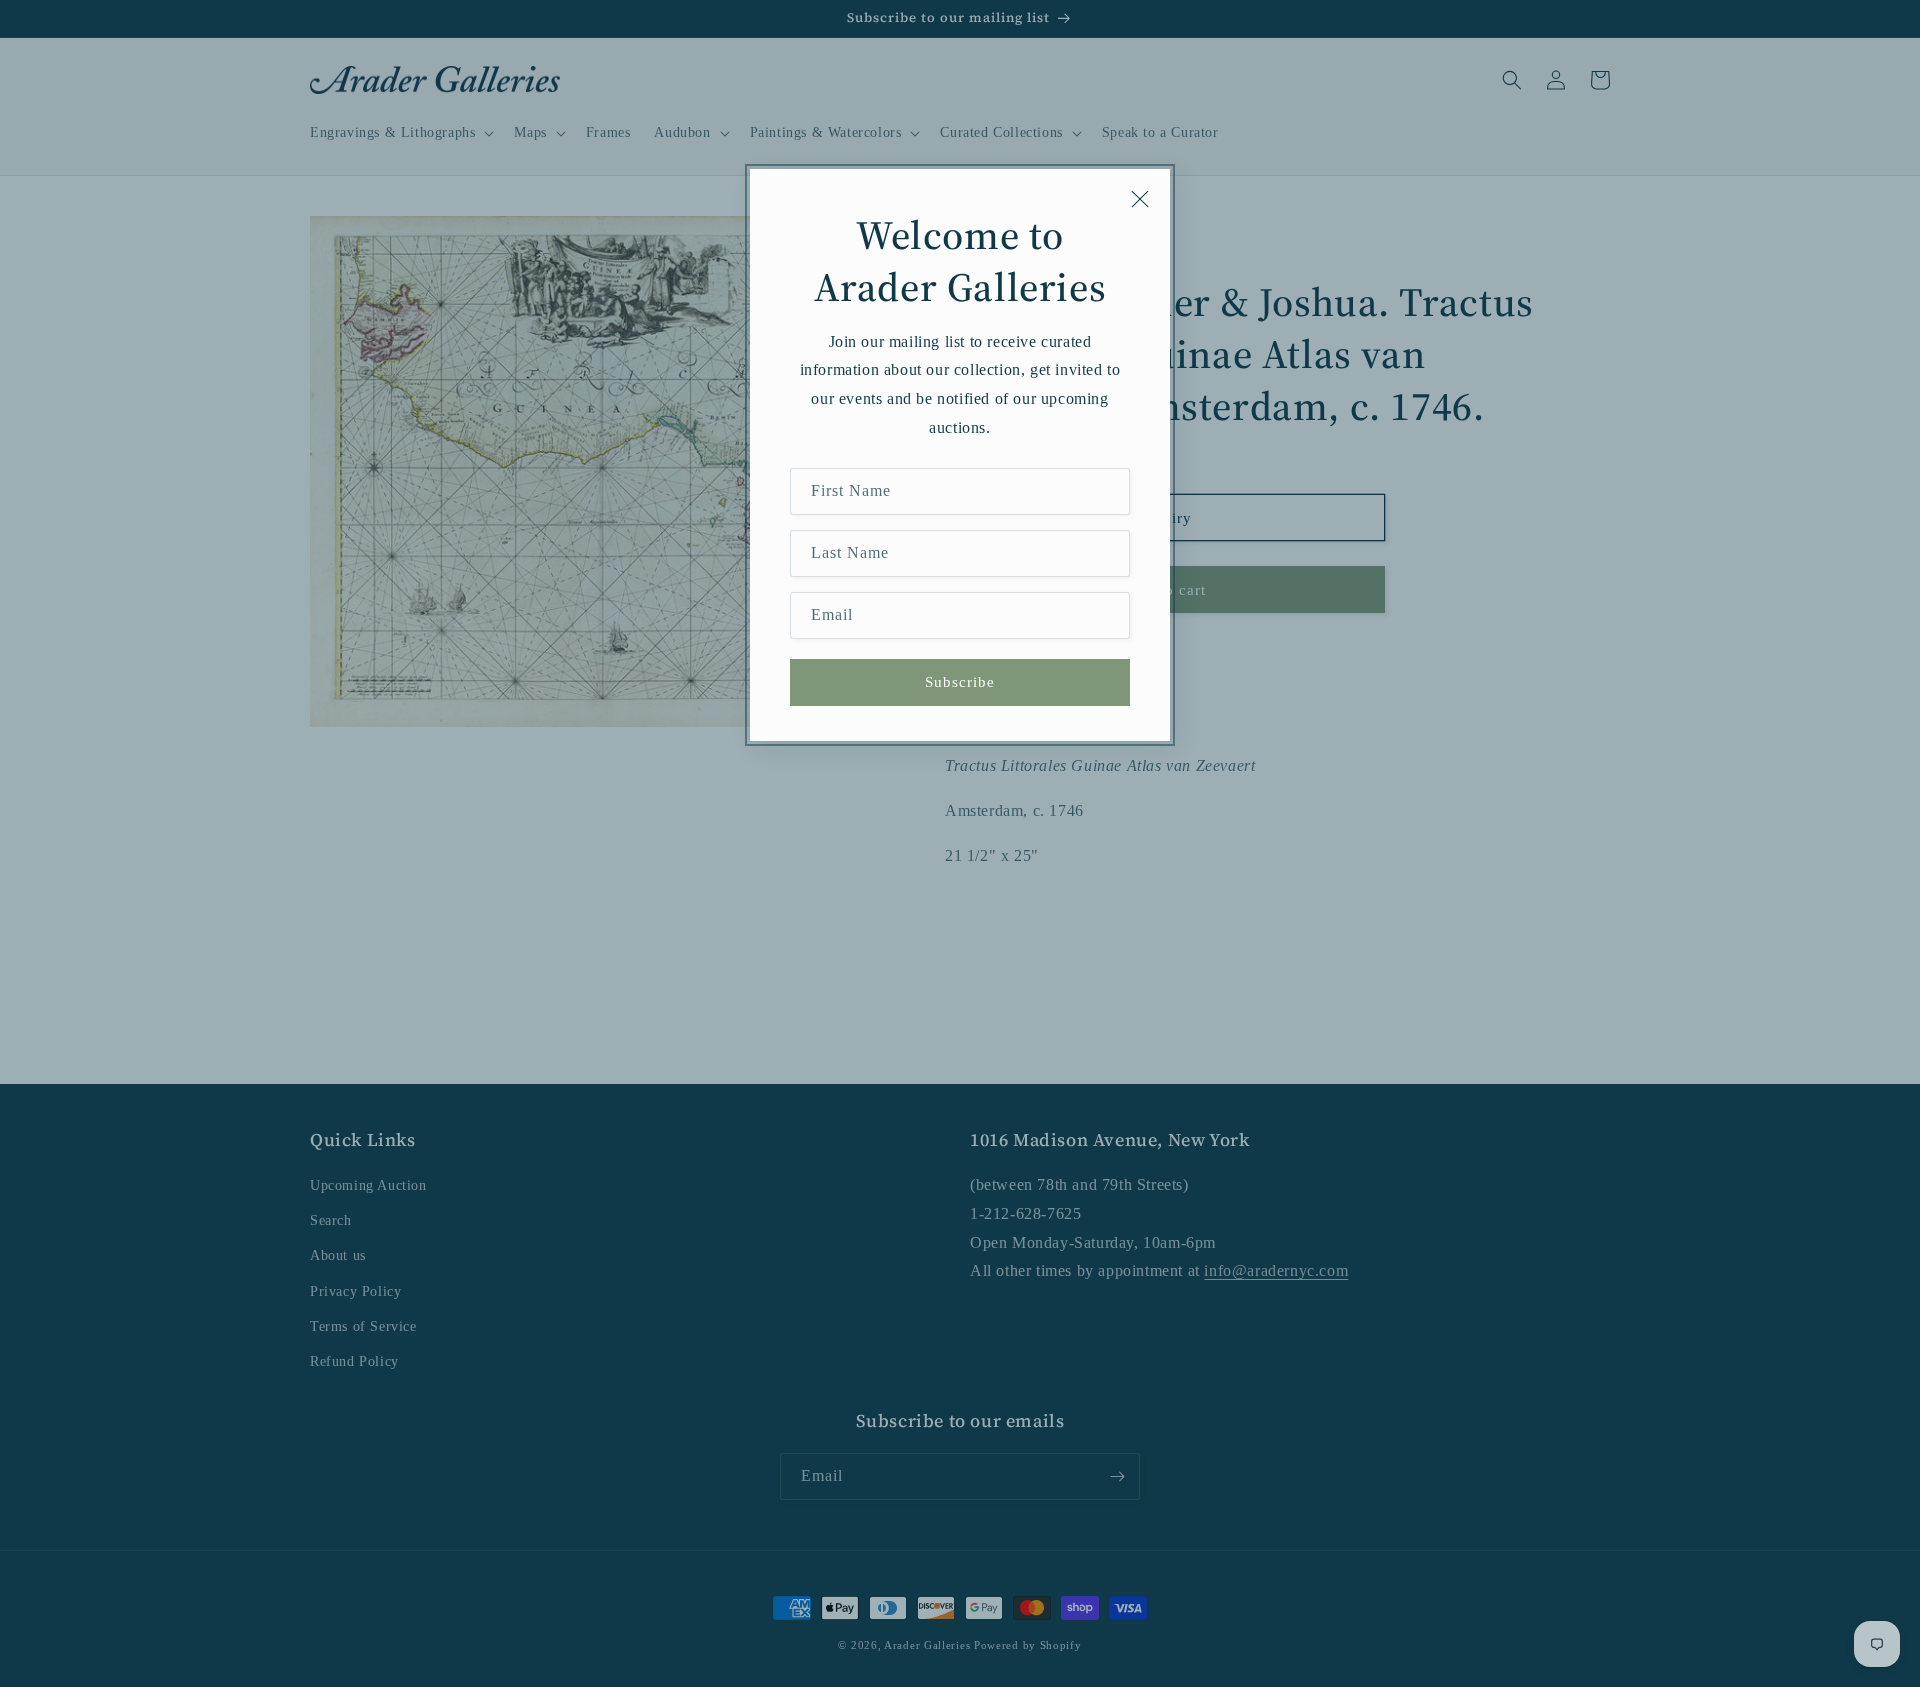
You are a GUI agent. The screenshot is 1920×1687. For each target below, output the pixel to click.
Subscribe (960, 682)
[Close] (1140, 199)
